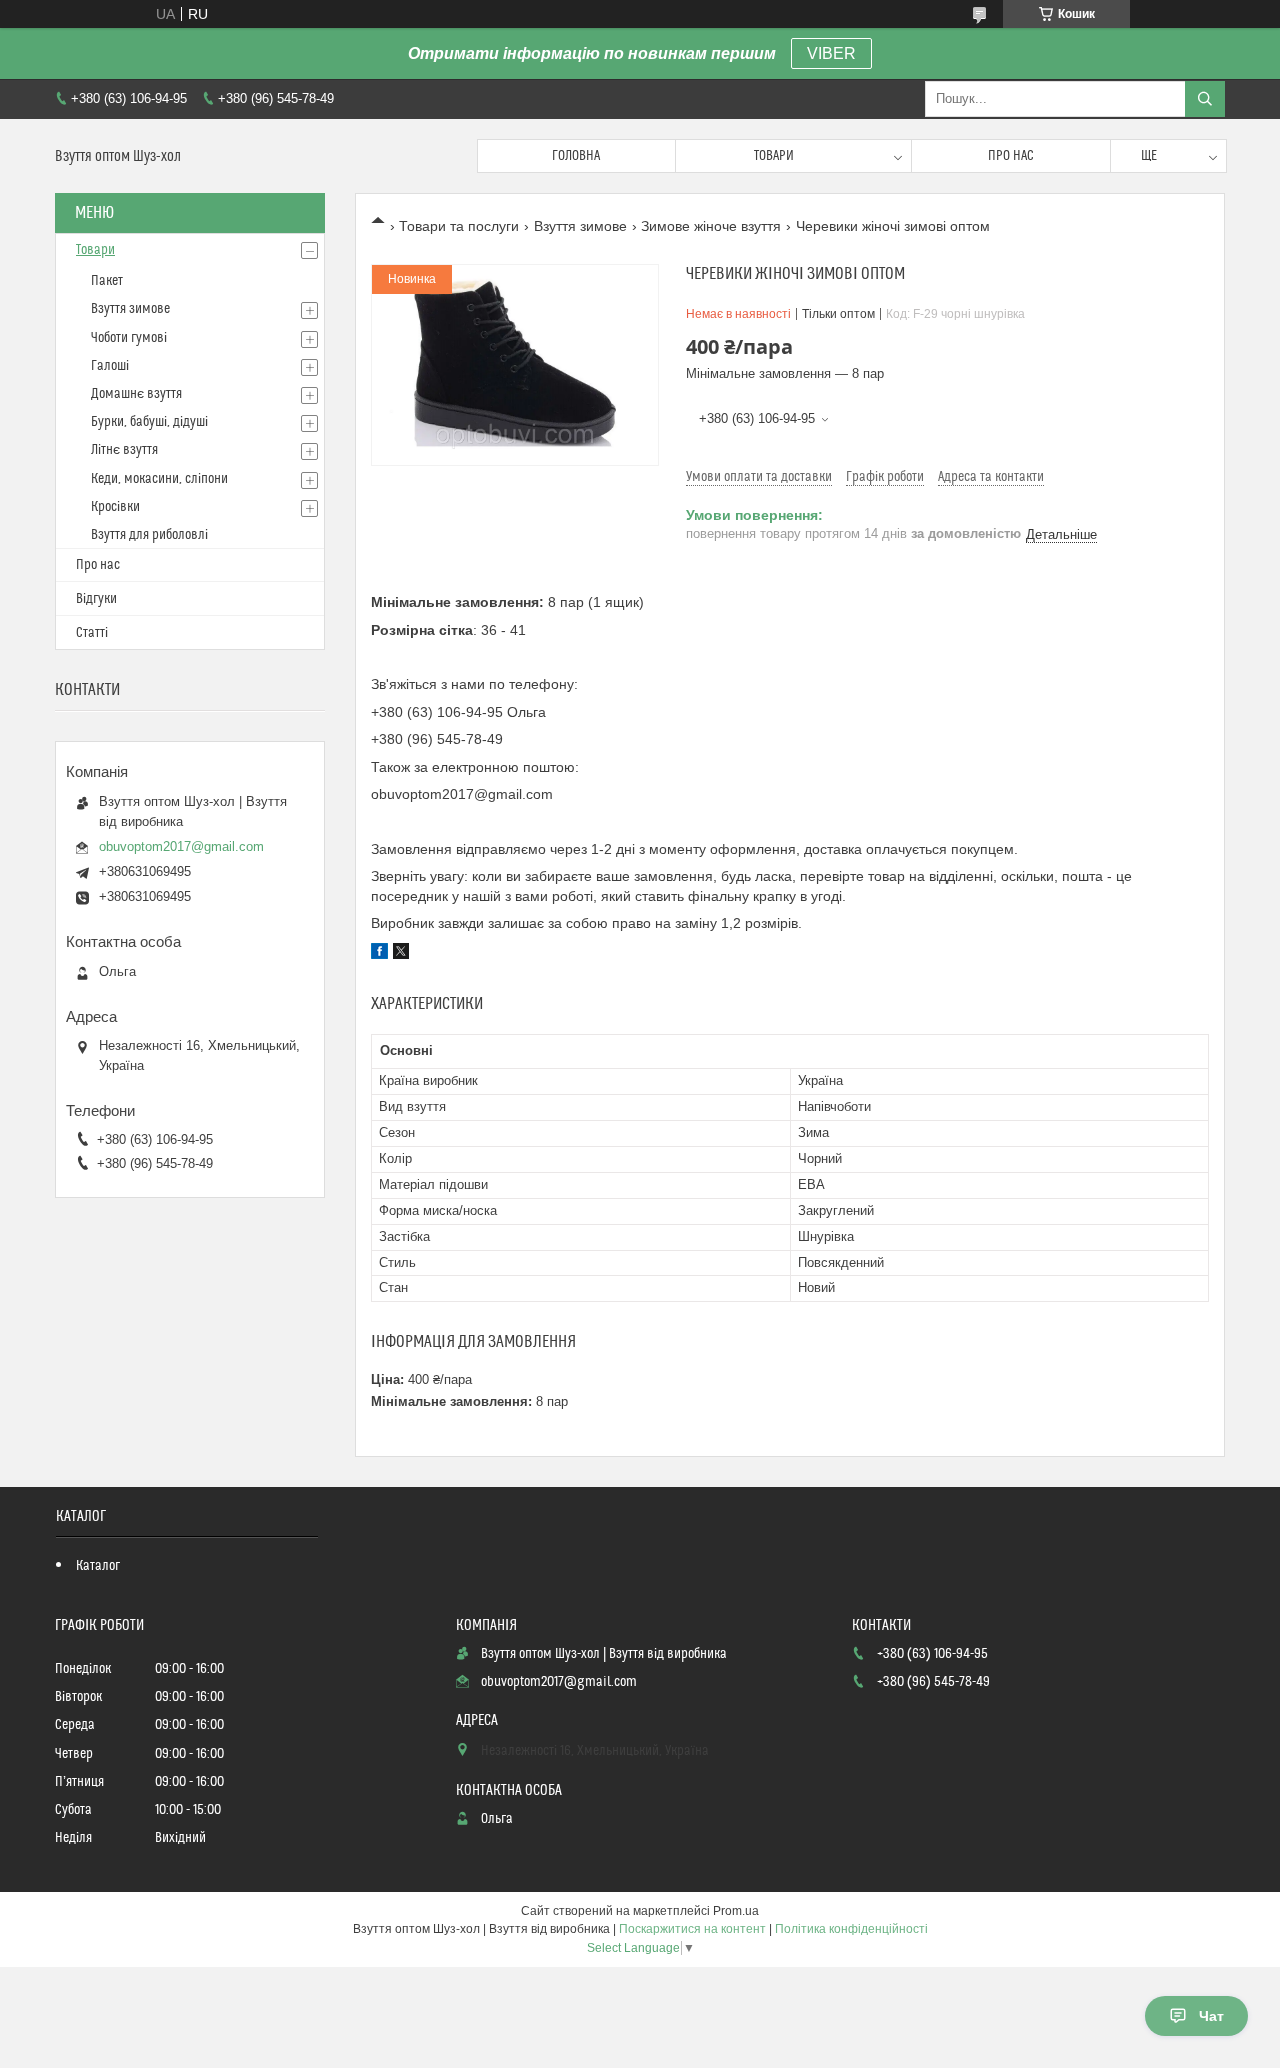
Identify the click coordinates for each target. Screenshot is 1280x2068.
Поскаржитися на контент (692, 1929)
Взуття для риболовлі (149, 535)
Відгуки (96, 599)
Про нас (1011, 156)
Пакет (107, 281)
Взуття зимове (580, 226)
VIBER (831, 53)
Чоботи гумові (129, 338)
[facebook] (379, 954)
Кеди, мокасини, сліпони (159, 479)
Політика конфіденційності (851, 1929)
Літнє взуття (124, 450)
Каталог (98, 1566)
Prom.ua (736, 1911)
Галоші (110, 366)
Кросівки (115, 507)
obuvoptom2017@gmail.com (181, 846)
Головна (576, 156)
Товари (774, 156)
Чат (1211, 2016)
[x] (401, 954)
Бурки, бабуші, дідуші (149, 422)
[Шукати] (1205, 99)
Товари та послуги (459, 226)
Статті (92, 633)
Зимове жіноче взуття (711, 226)
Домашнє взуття (136, 394)
